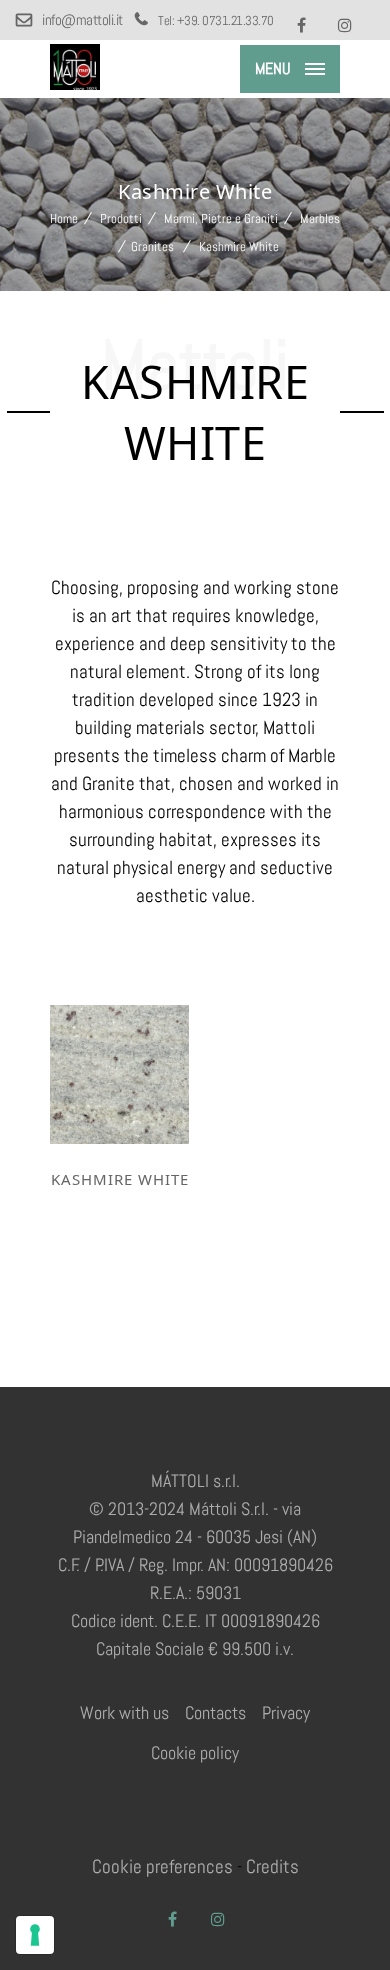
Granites (152, 246)
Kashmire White (120, 1179)
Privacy (286, 1712)
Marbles (320, 218)
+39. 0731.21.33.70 (225, 20)
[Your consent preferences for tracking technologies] (35, 1935)
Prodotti (121, 218)
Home (64, 218)
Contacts (215, 1712)
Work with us (124, 1712)
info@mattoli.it (83, 19)
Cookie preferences (162, 1866)
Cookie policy (195, 1752)
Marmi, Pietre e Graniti (221, 218)
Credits (272, 1866)
